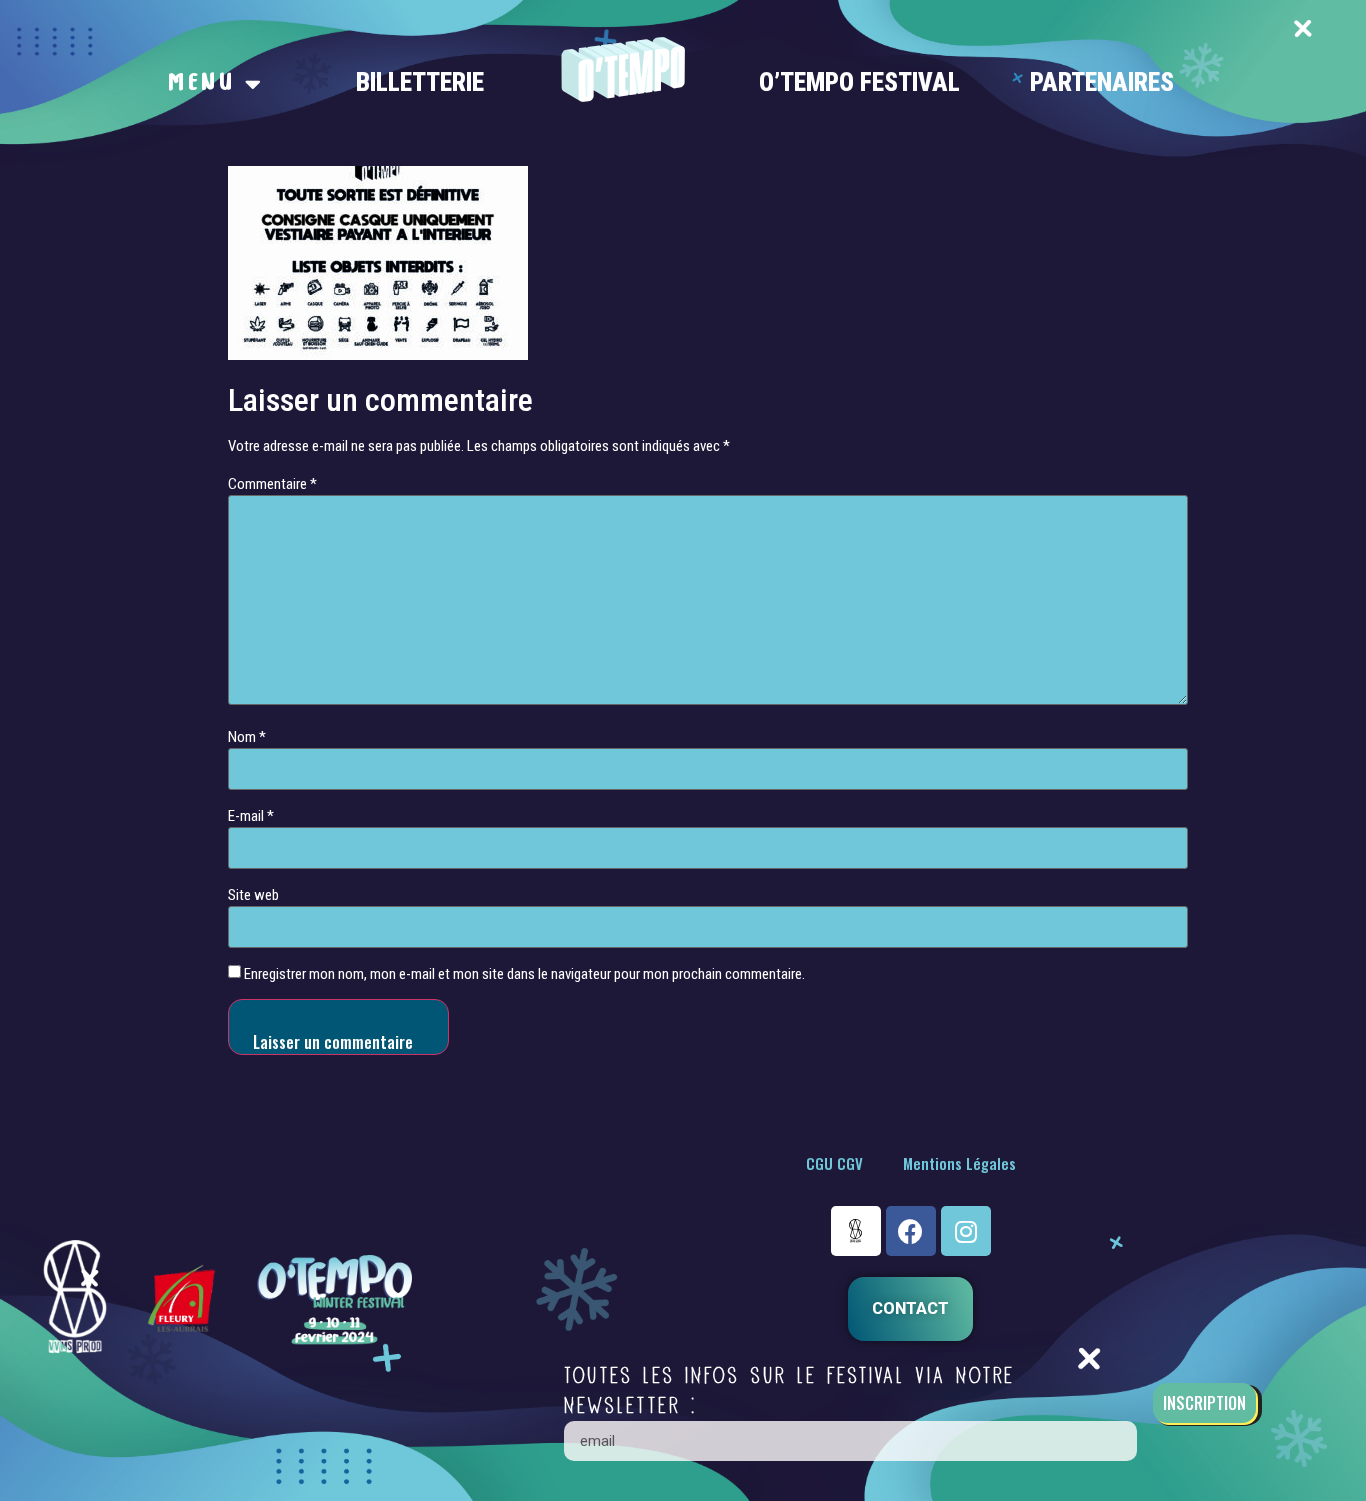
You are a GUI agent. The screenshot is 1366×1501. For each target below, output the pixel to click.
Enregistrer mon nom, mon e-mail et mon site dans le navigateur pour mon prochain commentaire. (524, 974)
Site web (253, 895)
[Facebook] (911, 1231)
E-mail (251, 816)
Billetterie (420, 82)
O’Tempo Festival (859, 82)
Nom (247, 737)
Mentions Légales (959, 1163)
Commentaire (272, 484)
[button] (910, 1309)
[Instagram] (966, 1231)
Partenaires (1102, 82)
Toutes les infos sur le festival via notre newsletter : (789, 1391)
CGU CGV (834, 1163)
